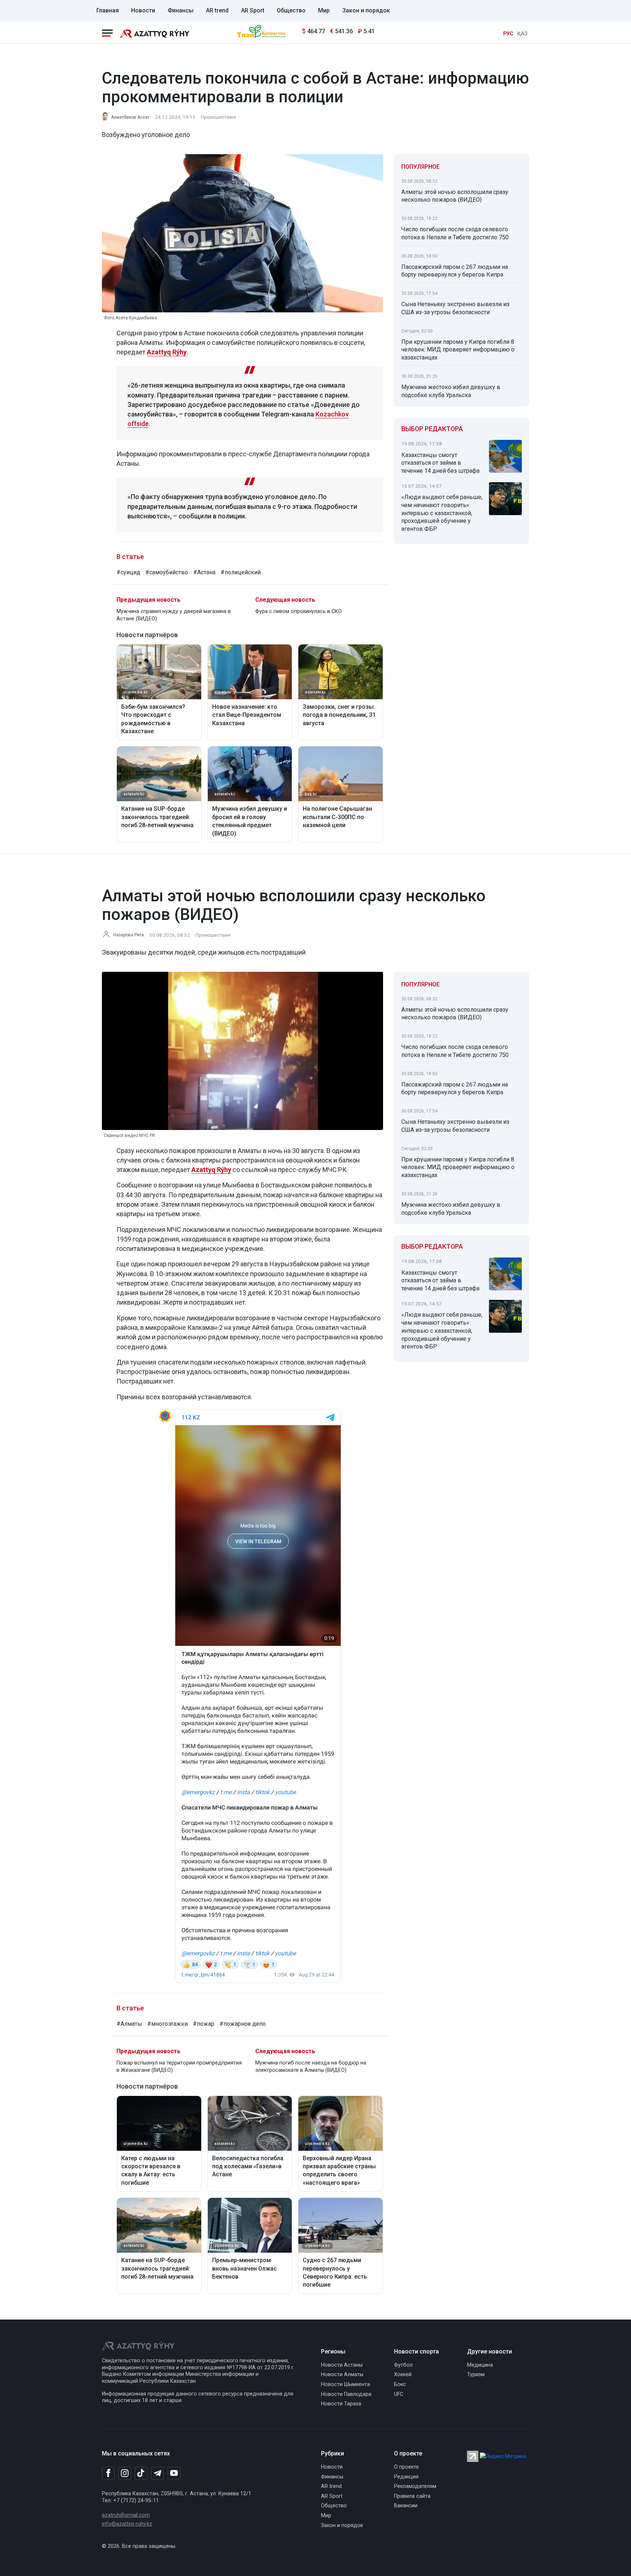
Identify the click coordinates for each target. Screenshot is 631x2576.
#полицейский (241, 572)
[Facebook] (108, 2473)
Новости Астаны (342, 2365)
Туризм (476, 2375)
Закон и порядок (366, 10)
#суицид (128, 572)
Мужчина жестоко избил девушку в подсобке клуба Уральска (451, 391)
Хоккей (403, 2375)
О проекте (406, 2467)
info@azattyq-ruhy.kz (127, 2524)
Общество (291, 10)
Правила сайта (412, 2496)
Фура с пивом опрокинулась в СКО (299, 611)
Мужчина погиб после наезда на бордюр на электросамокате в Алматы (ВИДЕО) (311, 2067)
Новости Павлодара (346, 2394)
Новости (143, 10)
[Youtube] (174, 2474)
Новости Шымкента (345, 2384)
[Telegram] (158, 2474)
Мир (324, 10)
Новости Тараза (341, 2404)
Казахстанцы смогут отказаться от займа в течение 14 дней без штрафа (440, 463)
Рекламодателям (415, 2486)
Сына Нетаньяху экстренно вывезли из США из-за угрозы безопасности (455, 308)
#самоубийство (167, 572)
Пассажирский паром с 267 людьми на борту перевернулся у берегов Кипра (455, 271)
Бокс (400, 2384)
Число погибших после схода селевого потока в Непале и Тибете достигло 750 (455, 233)
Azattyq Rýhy (167, 352)
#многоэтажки (167, 2024)
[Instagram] (125, 2473)
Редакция (406, 2477)
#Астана (204, 572)
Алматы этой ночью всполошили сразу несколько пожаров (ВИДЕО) (455, 196)
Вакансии (406, 2506)
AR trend (217, 10)
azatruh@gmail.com (126, 2515)
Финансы (181, 10)
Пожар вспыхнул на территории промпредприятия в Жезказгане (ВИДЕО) (179, 2067)
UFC (399, 2394)
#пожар (204, 2024)
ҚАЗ (522, 34)
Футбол (403, 2365)
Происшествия (218, 117)
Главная (108, 10)
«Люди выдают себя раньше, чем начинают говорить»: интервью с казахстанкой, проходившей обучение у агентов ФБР (442, 513)
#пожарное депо (243, 2024)
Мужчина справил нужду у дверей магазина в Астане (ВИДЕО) (174, 615)
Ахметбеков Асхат (130, 117)
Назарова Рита (129, 935)
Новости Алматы (342, 2375)
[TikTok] (141, 2473)
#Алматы (129, 2024)
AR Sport (253, 10)
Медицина (480, 2365)
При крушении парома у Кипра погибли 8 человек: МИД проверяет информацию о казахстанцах (458, 350)
